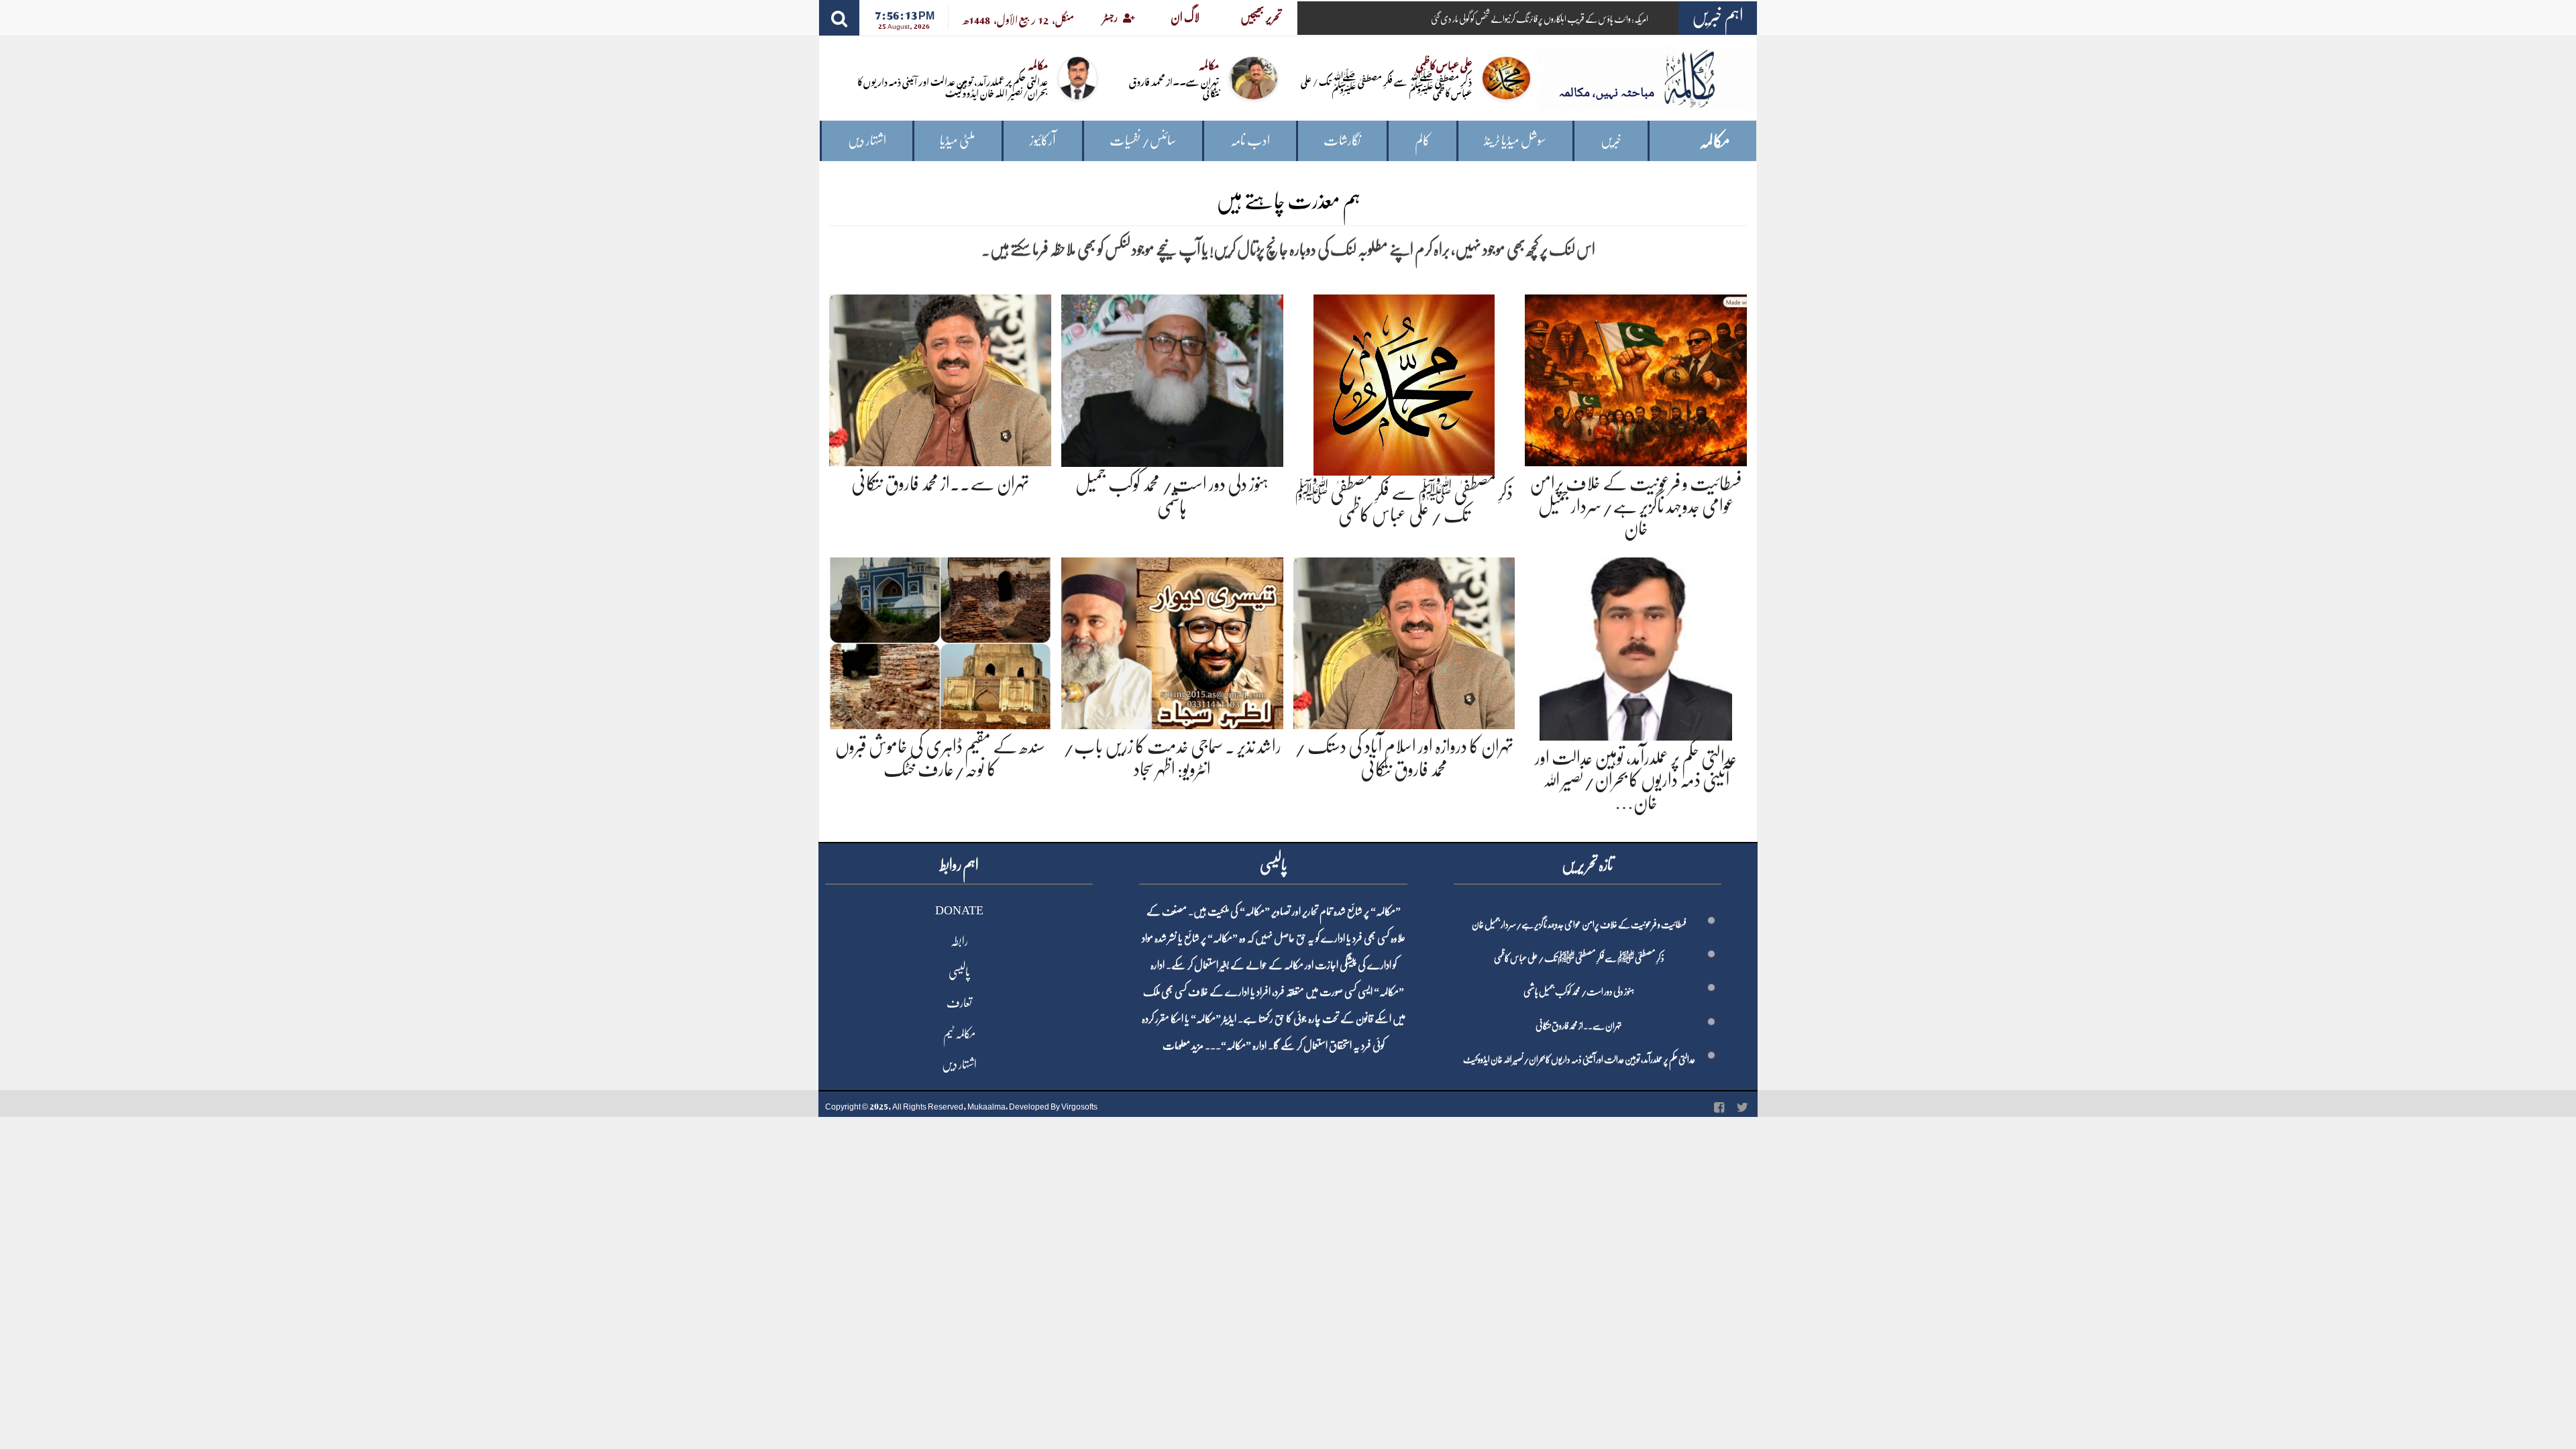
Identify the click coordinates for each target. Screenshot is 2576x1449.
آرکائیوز (1043, 141)
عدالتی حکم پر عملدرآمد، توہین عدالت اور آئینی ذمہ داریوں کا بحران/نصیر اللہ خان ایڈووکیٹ (953, 87)
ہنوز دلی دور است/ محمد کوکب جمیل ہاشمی (1579, 991)
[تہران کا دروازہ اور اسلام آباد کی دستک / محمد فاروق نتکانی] (1404, 641)
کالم (1423, 141)
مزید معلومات (1183, 1046)
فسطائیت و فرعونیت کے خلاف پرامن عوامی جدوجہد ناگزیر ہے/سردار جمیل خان (1636, 506)
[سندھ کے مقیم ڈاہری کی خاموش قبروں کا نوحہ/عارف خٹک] (940, 641)
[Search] (839, 18)
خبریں (1611, 141)
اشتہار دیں (867, 141)
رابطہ (959, 941)
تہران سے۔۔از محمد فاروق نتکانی (1174, 87)
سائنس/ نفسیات (1143, 141)
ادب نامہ (1250, 141)
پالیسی (959, 972)
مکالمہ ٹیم (959, 1034)
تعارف (959, 1003)
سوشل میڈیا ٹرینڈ (1515, 141)
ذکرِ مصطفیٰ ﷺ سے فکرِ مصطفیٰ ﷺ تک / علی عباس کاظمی (1386, 87)
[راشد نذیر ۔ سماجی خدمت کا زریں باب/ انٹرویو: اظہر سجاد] (1172, 641)
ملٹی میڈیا (958, 141)
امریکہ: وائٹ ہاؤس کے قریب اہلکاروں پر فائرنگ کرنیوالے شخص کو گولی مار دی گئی (1540, 19)
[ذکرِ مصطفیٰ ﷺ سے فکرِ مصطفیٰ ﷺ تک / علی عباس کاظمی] (1404, 382)
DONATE (959, 910)
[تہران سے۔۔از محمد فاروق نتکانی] (940, 378)
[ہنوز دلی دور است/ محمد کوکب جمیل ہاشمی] (1172, 378)
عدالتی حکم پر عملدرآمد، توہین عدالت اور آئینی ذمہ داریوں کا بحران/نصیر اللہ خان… (1636, 781)
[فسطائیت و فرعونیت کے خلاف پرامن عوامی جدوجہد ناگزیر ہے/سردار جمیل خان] (1636, 378)
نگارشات (1342, 141)
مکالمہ (1715, 141)
